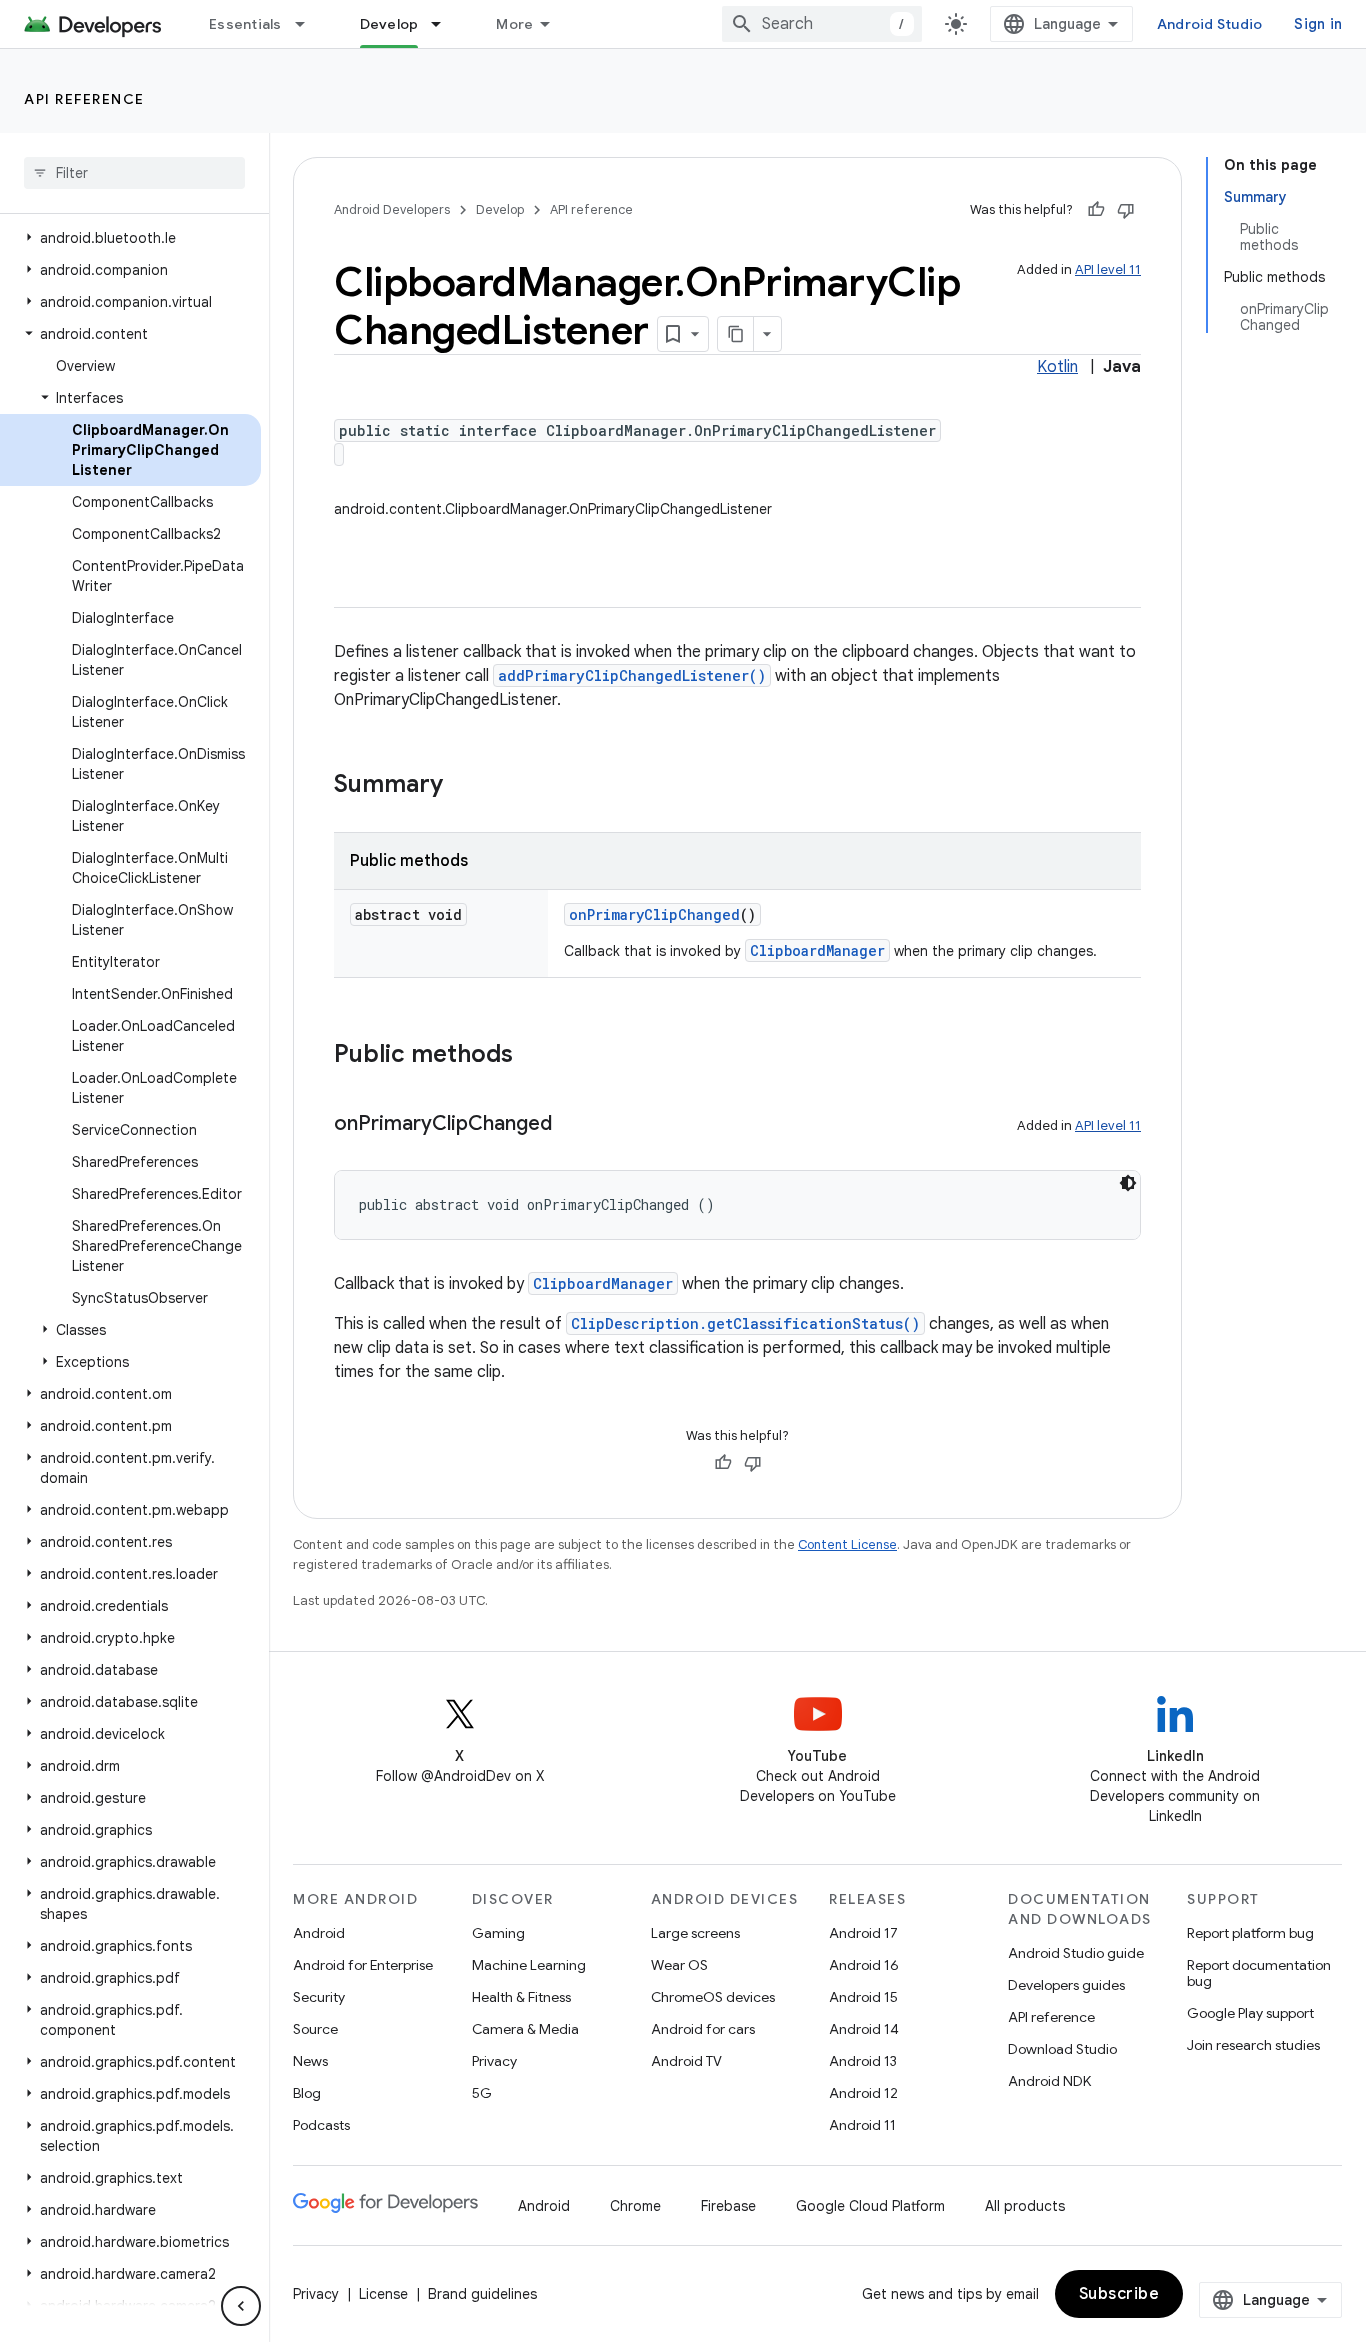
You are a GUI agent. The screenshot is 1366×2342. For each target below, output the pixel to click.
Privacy (494, 2061)
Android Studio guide (1076, 1953)
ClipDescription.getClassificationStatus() (745, 1323)
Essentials (245, 24)
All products (1025, 2206)
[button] (130, 238)
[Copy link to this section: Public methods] (533, 1056)
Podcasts (321, 2125)
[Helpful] (1096, 210)
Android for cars (703, 2029)
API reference (84, 99)
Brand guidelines (482, 2294)
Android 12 (863, 2093)
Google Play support (1250, 2013)
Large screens (695, 1933)
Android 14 (864, 2029)
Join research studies (1253, 2045)
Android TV (686, 2061)
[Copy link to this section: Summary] (463, 786)
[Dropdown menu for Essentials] (309, 24)
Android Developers (392, 209)
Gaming (498, 1933)
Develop (389, 24)
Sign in (1318, 24)
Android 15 (863, 1997)
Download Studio (1062, 2049)
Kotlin (1057, 367)
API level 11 (1108, 269)
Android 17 (863, 1933)
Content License (847, 1544)
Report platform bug (1250, 1933)
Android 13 (863, 2061)
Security (319, 1997)
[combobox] (822, 24)
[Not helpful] (1126, 210)
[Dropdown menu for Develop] (445, 24)
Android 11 (862, 2125)
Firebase (728, 2206)
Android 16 (864, 1965)
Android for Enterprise (363, 1965)
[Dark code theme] (1128, 1183)
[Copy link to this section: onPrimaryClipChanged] (572, 1125)
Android (319, 1933)
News (310, 2061)
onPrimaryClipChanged (654, 914)
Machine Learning (529, 1965)
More (514, 24)
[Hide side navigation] (241, 2306)
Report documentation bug (1259, 1973)
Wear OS (679, 1965)
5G (482, 2093)
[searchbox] (134, 173)
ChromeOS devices (713, 1997)
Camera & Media (525, 2029)
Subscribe (1119, 2294)
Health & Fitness (521, 1997)
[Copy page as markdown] (736, 334)
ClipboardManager (817, 950)
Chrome (635, 2206)
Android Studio (1210, 24)
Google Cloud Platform (870, 2206)
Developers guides (1066, 1985)
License (383, 2294)
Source (315, 2029)
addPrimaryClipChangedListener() (632, 675)
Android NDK (1049, 2081)
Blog (307, 2093)
